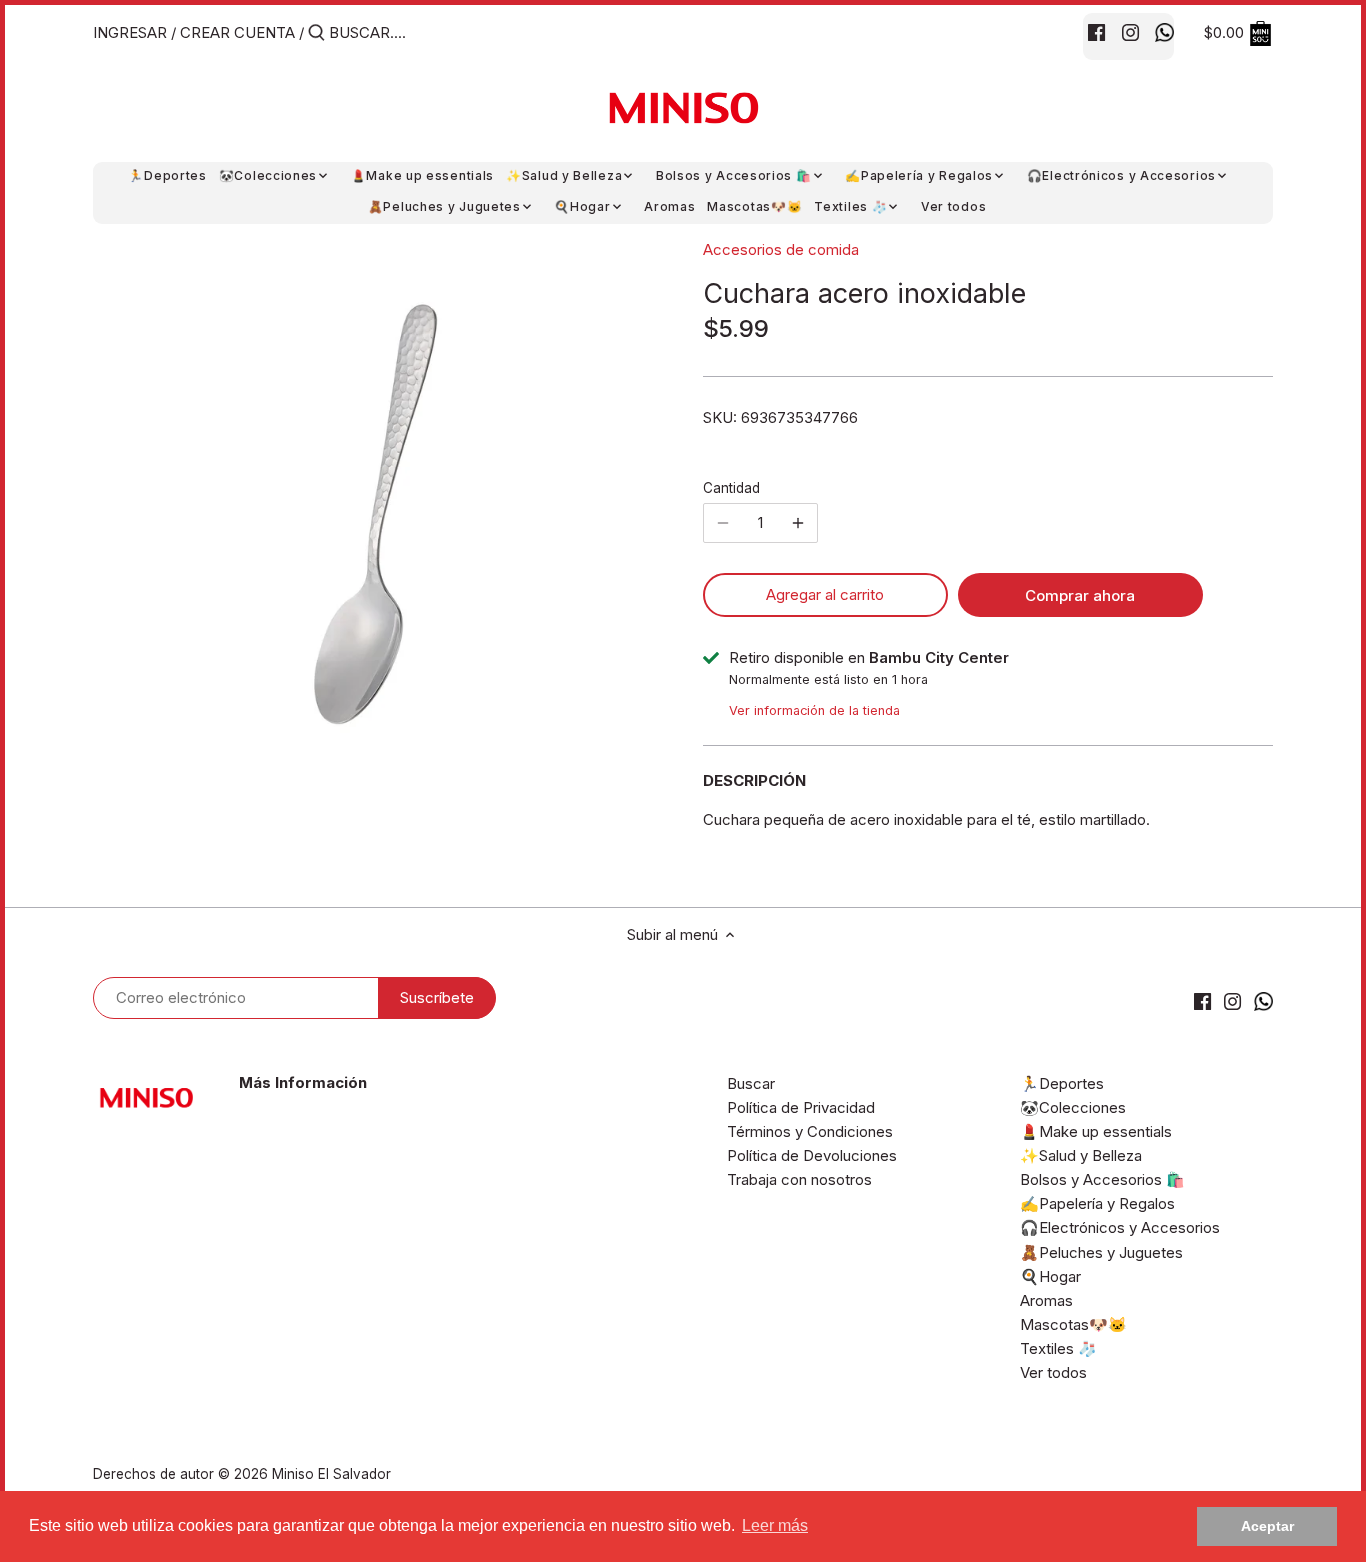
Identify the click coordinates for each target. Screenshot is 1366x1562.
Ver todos (1053, 1372)
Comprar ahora (1080, 595)
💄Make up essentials (1096, 1131)
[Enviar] (316, 33)
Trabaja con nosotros (799, 1179)
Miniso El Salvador (331, 1474)
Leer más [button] (775, 1525)
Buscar (751, 1083)
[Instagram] (1130, 32)
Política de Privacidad (801, 1107)
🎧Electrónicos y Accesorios (1120, 1227)
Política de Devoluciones (812, 1155)
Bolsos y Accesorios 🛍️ (1102, 1179)
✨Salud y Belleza (1081, 1155)
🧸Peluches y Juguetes (1101, 1252)
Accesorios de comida (781, 249)
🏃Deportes (1062, 1083)
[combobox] (414, 32)
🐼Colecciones (1073, 1107)
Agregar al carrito (825, 594)
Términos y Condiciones (810, 1131)
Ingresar (130, 32)
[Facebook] (1096, 32)
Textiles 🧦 (1058, 1348)
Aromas (1046, 1300)
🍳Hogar (1050, 1276)
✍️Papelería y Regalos (1097, 1203)
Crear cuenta (237, 32)
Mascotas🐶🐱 (1073, 1324)
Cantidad (731, 488)
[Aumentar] (798, 523)
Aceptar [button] (1267, 1526)
